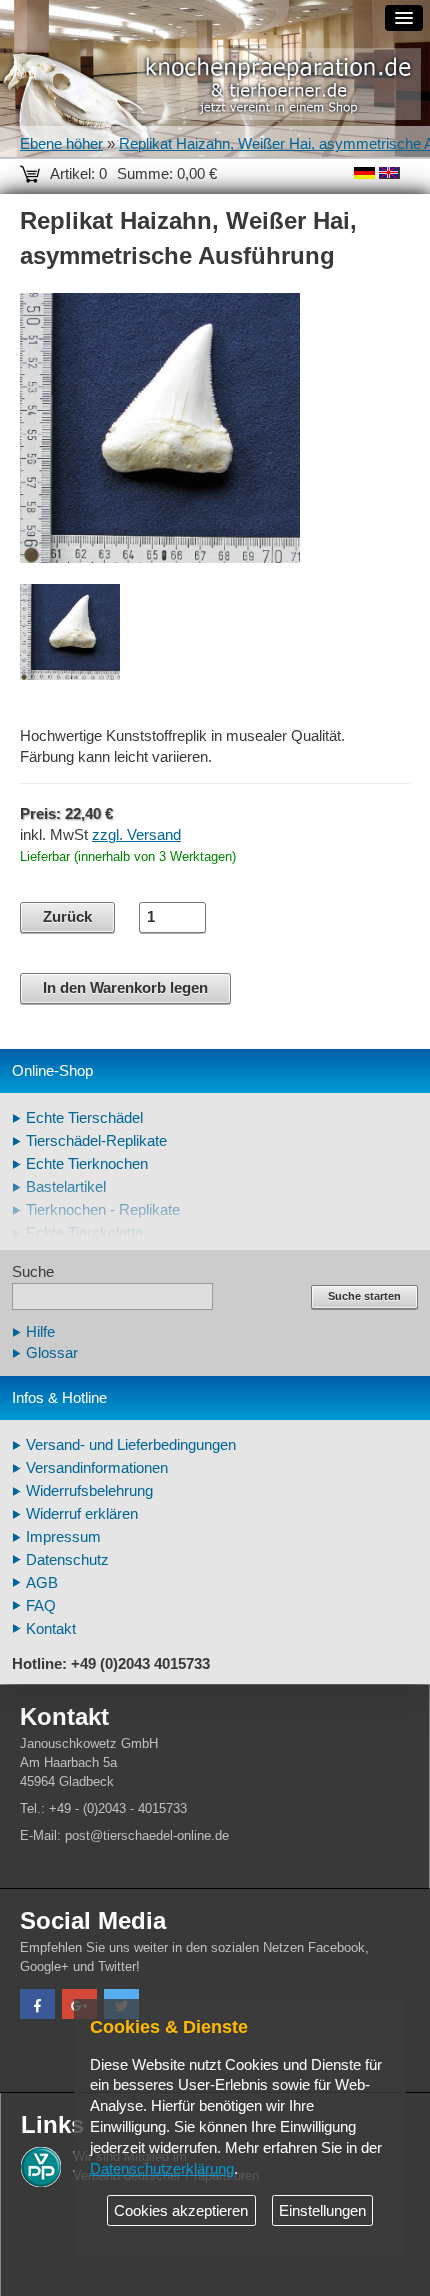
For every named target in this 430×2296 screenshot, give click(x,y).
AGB (42, 1583)
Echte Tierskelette (84, 1233)
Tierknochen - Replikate (103, 1210)
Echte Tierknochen (87, 1164)
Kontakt (51, 1629)
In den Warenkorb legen (125, 988)
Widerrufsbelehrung (89, 1491)
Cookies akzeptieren (181, 2211)
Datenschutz (67, 1560)
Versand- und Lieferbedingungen (131, 1445)
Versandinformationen (97, 1468)
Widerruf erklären (82, 1514)
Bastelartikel (66, 1187)
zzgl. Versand (136, 835)
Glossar (52, 1353)
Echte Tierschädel (84, 1118)
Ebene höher (61, 144)
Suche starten (364, 1296)
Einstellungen (322, 2211)
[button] (37, 2006)
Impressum (63, 1537)
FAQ (41, 1606)
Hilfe (40, 1332)
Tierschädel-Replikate (96, 1141)
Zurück (67, 917)
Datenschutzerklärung (162, 2169)
